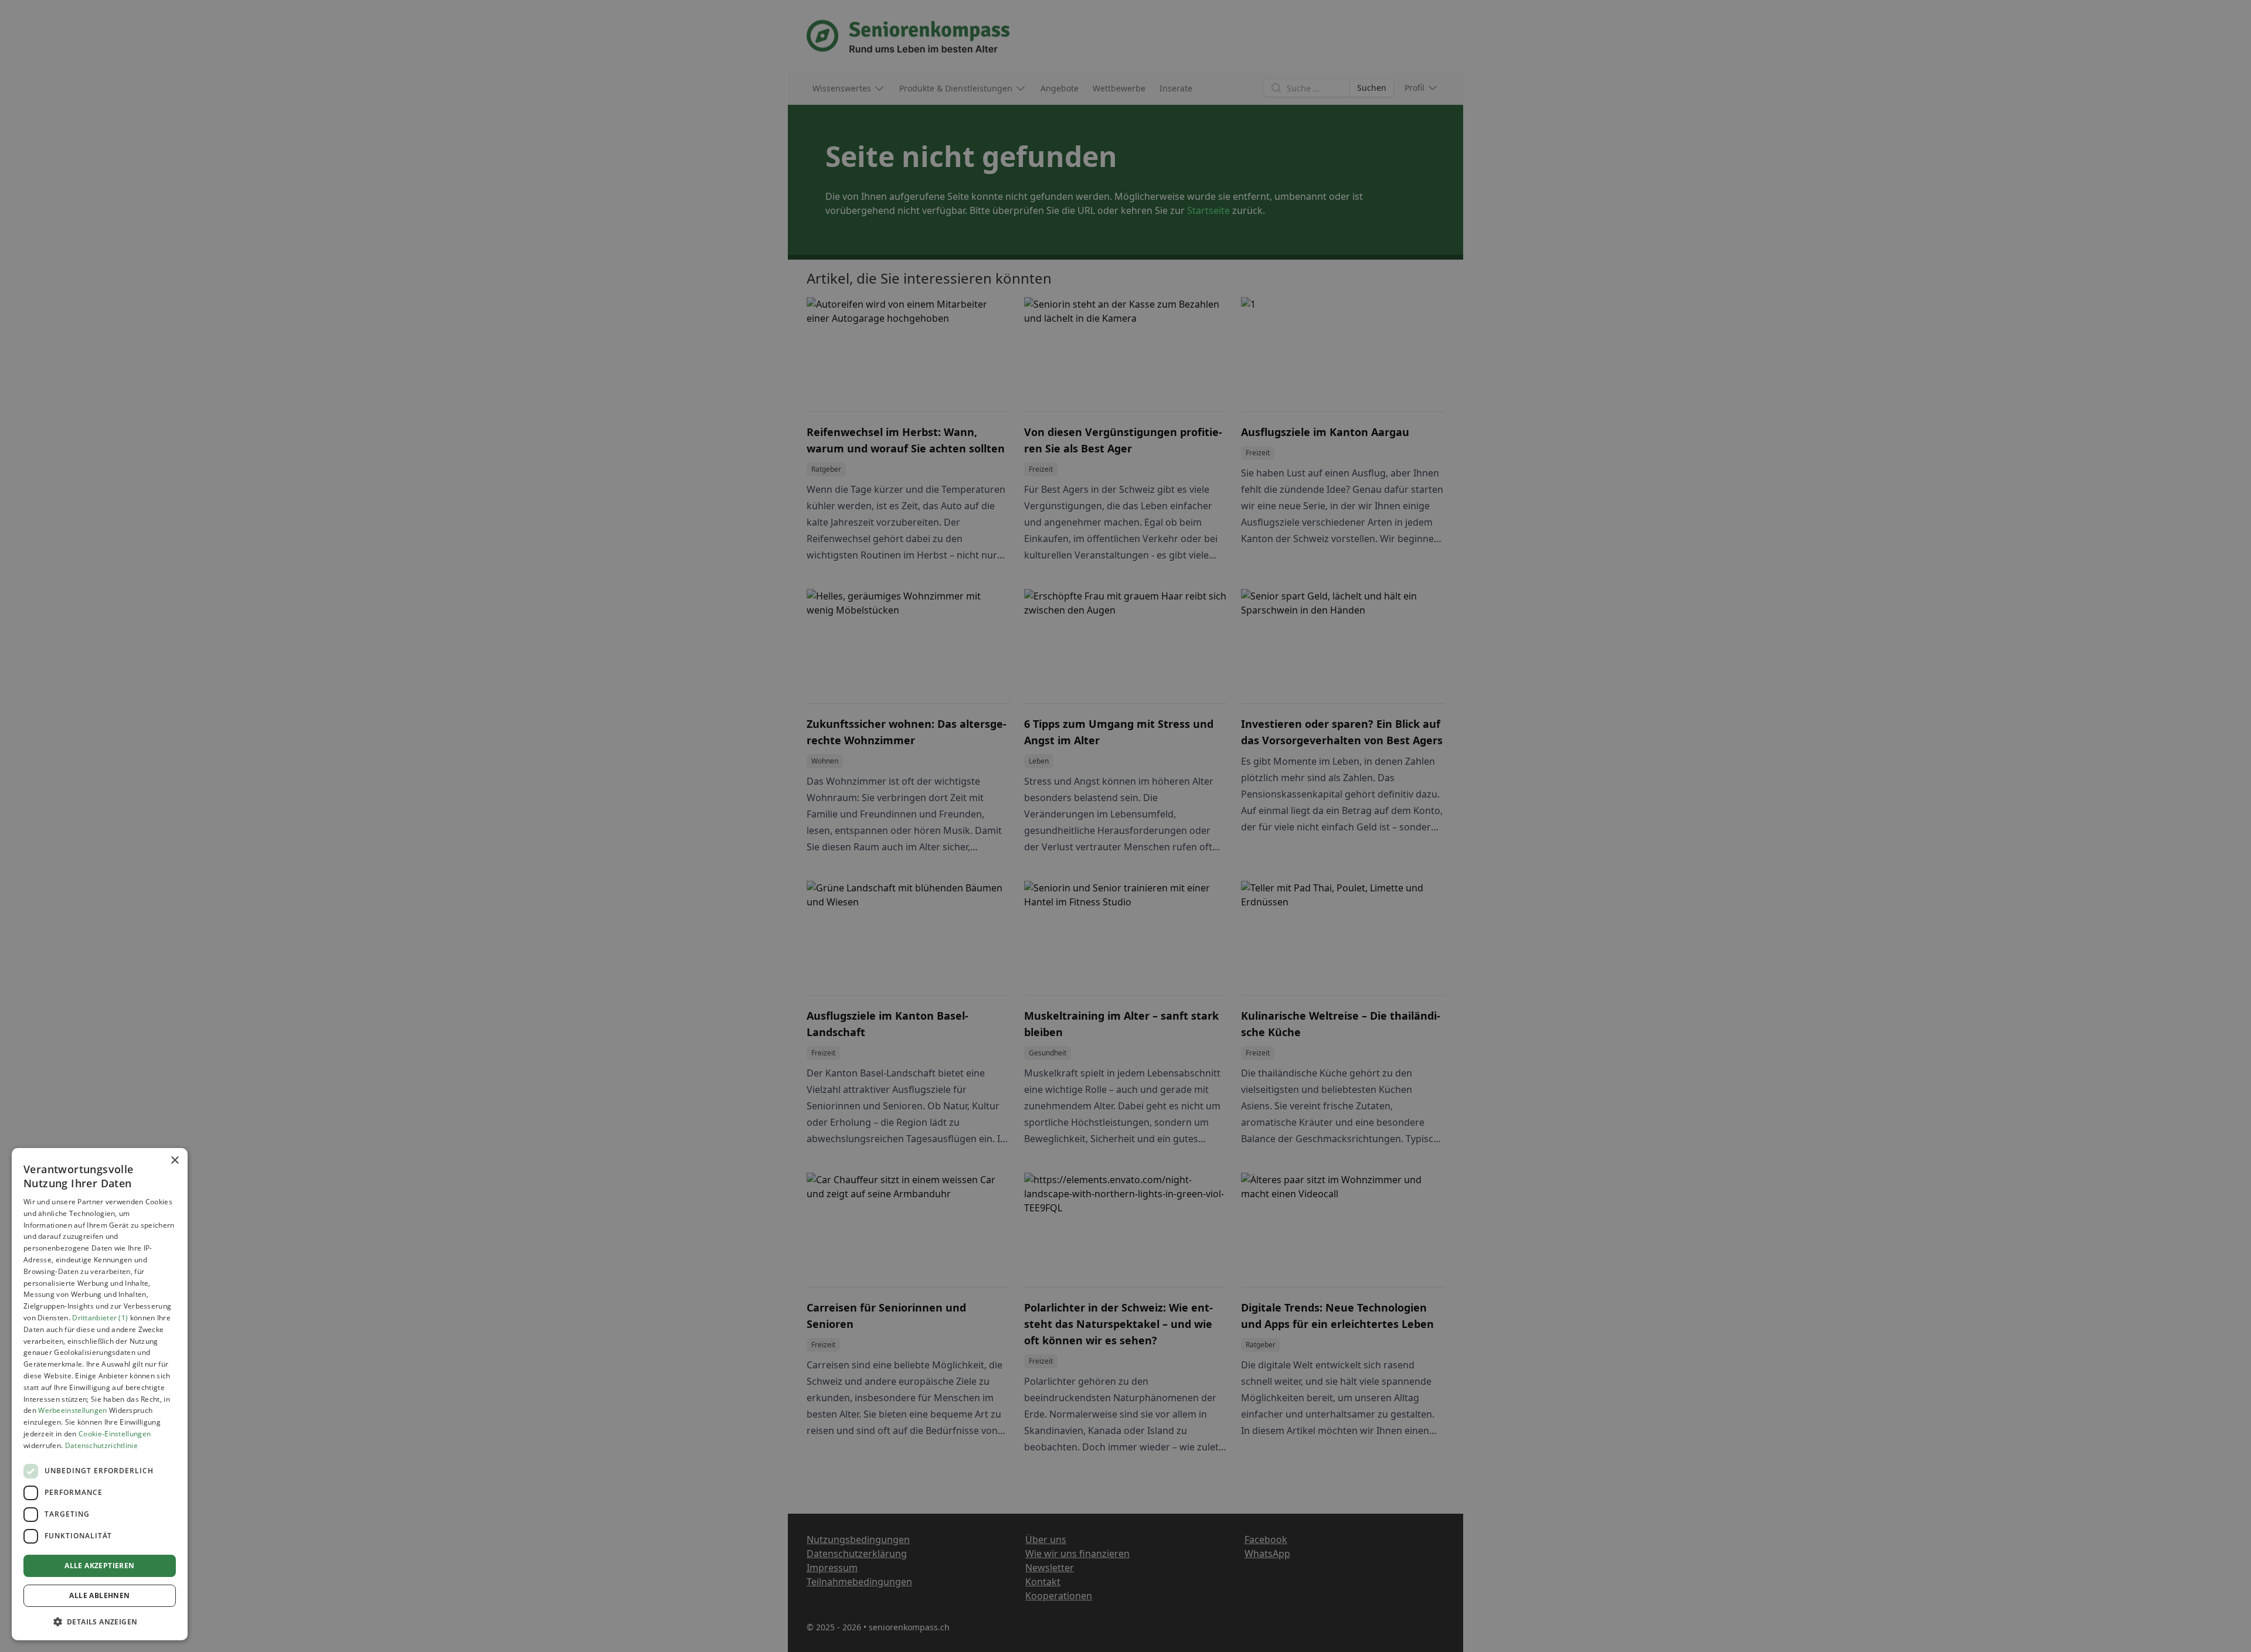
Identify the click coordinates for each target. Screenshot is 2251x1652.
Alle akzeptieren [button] (99, 1566)
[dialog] (100, 1394)
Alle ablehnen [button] (99, 1595)
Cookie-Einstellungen (115, 1434)
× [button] (174, 1161)
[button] (100, 1622)
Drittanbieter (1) (100, 1318)
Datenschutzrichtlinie (101, 1445)
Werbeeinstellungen (72, 1410)
